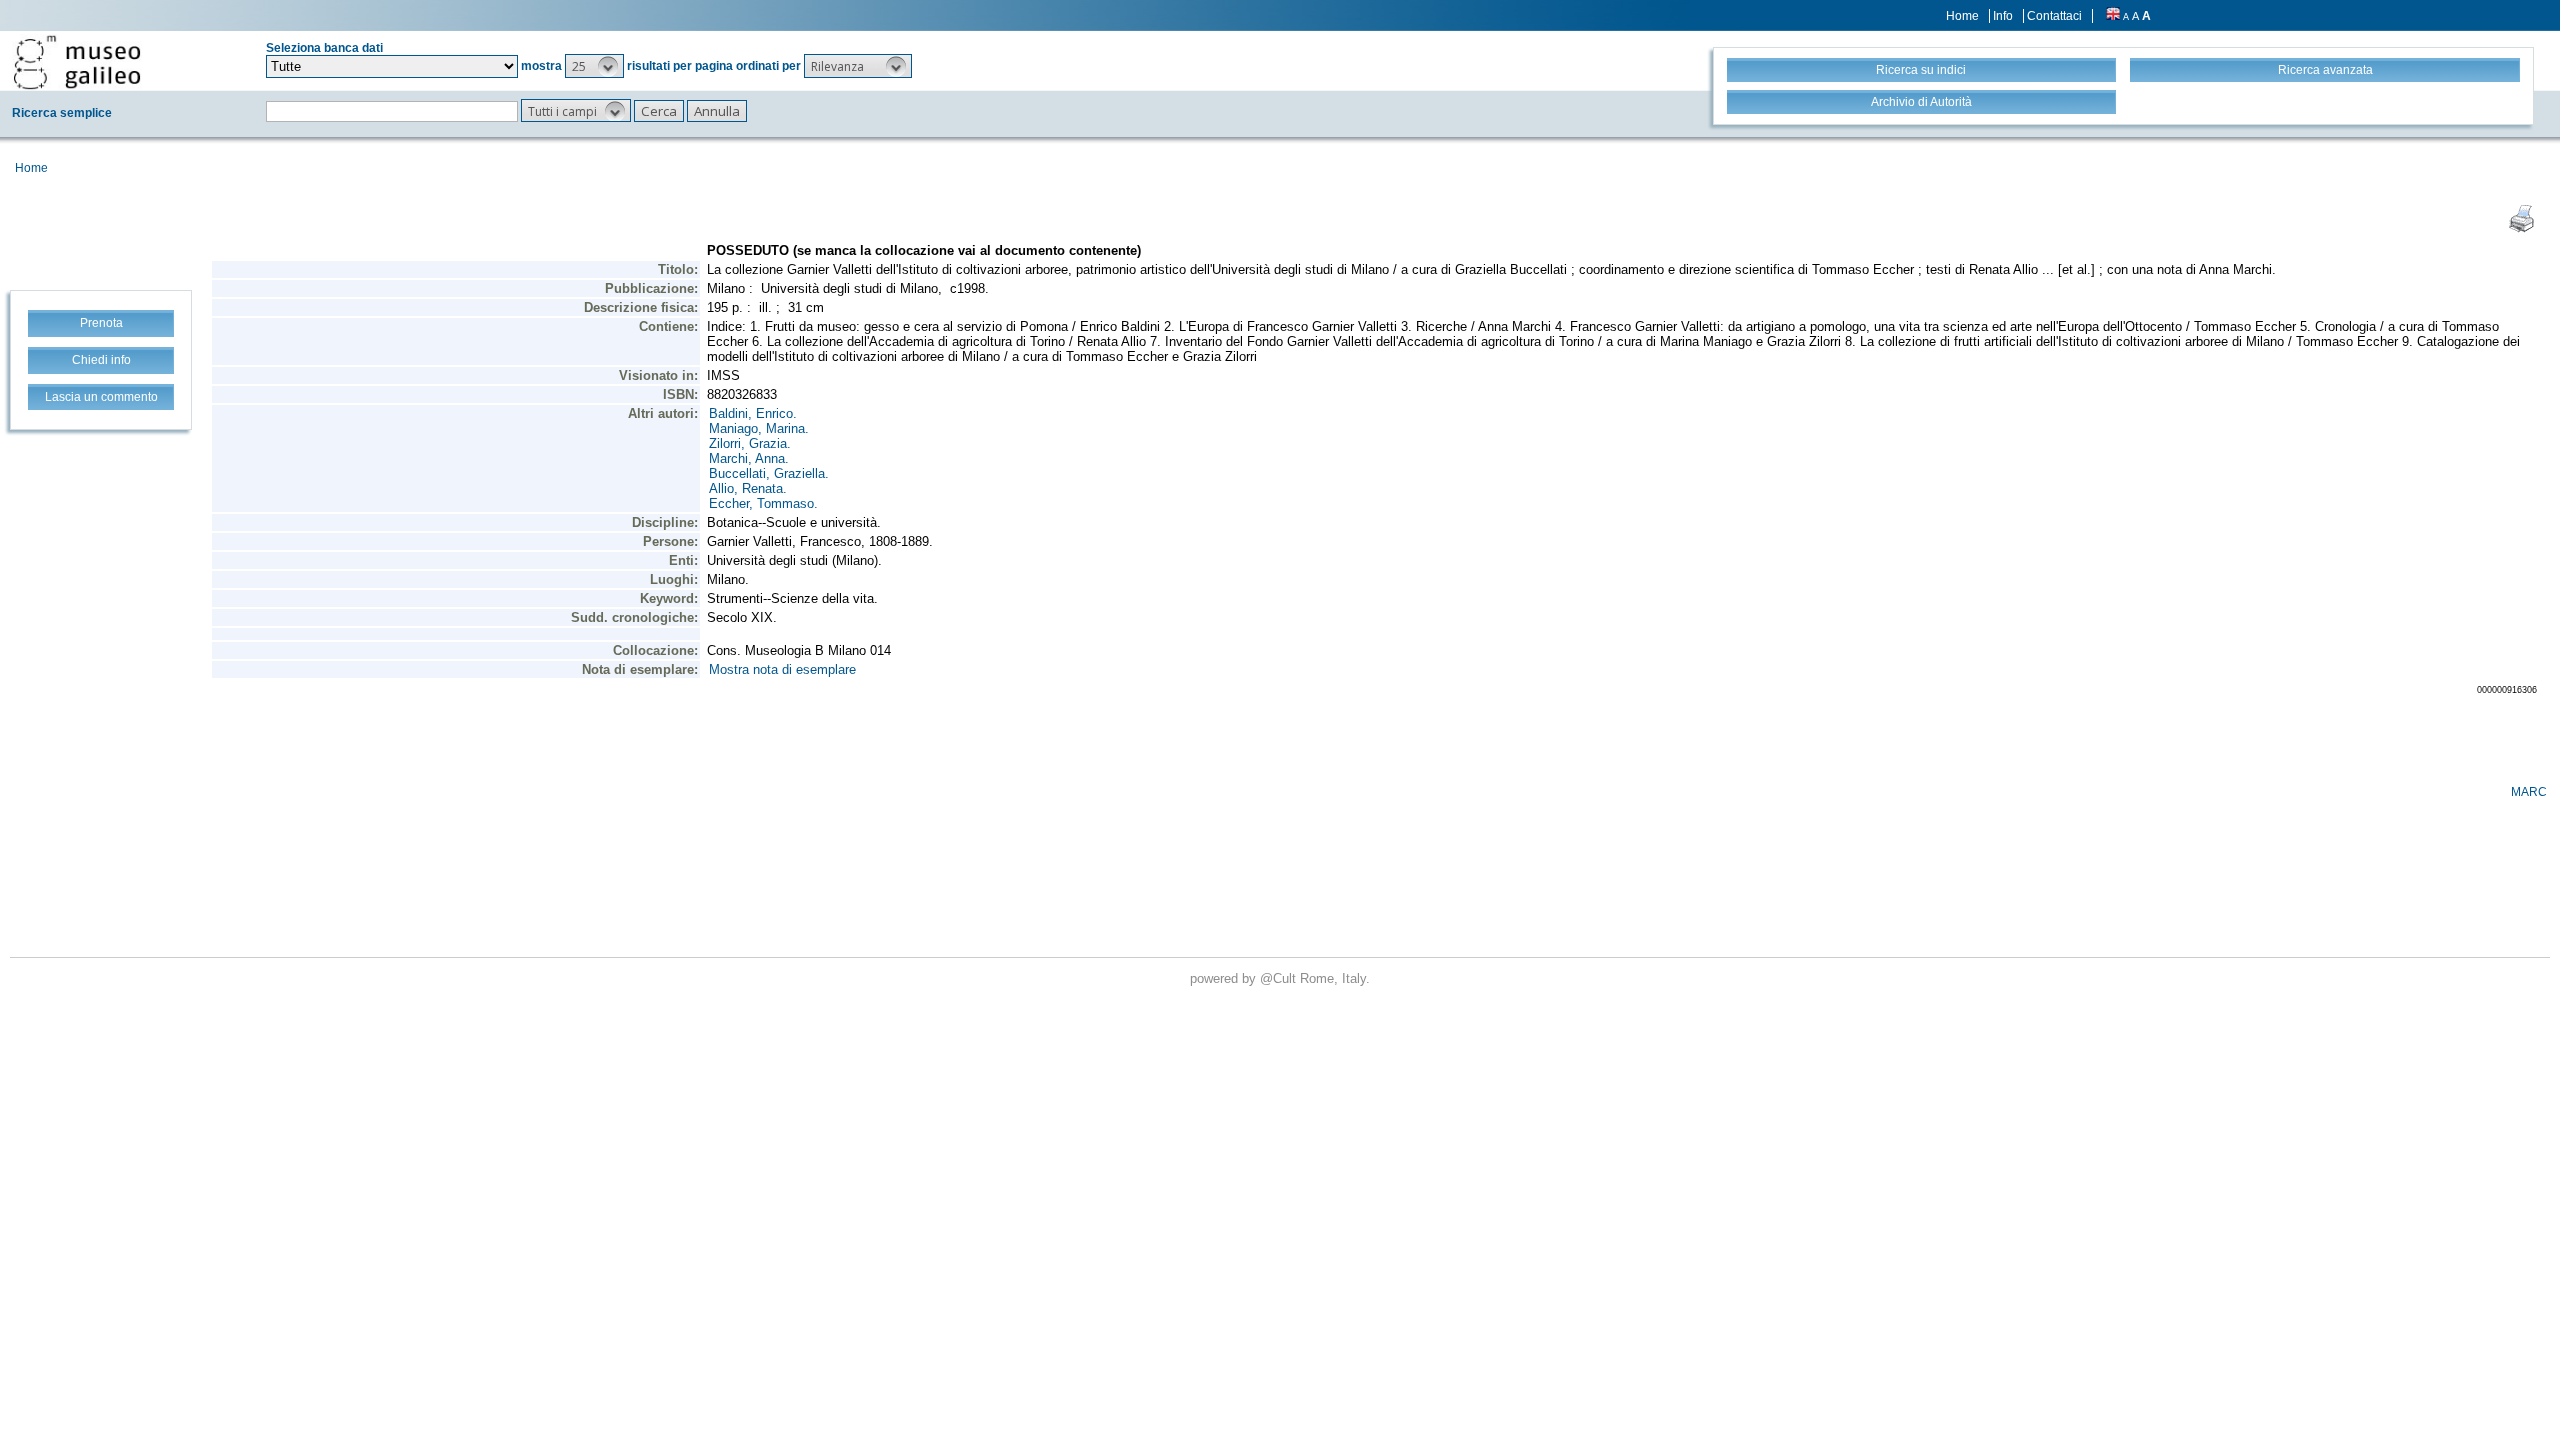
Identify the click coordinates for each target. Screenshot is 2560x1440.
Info (2003, 16)
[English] (2113, 16)
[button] (594, 66)
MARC (2529, 792)
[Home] (77, 62)
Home (1962, 16)
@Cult (1280, 978)
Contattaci (2054, 16)
